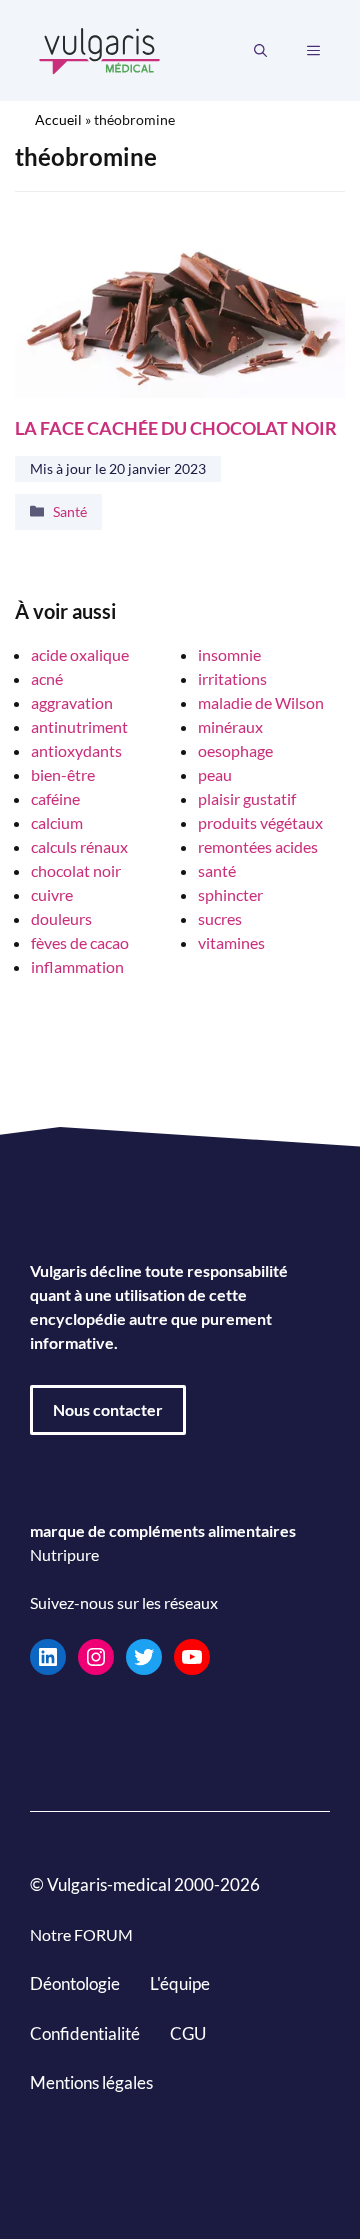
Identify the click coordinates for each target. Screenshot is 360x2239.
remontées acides (258, 846)
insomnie (229, 654)
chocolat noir (76, 870)
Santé (70, 511)
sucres (220, 918)
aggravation (72, 702)
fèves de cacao (80, 942)
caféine (55, 798)
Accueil (58, 119)
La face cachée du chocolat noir (176, 427)
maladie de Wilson (261, 702)
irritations (232, 678)
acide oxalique (80, 654)
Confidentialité (85, 2032)
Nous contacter (108, 1409)
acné (47, 678)
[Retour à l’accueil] (100, 48)
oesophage (235, 750)
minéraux (230, 726)
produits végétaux (260, 822)
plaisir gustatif (247, 798)
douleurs (61, 918)
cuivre (52, 894)
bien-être (63, 774)
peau (215, 774)
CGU (188, 2032)
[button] (260, 51)
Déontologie (75, 1983)
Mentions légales (91, 2082)
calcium (57, 822)
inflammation (77, 966)
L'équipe (180, 1983)
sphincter (230, 894)
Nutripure (64, 1554)
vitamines (231, 942)
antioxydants (76, 750)
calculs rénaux (79, 846)
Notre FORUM (81, 1934)
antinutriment (79, 726)
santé (217, 870)
